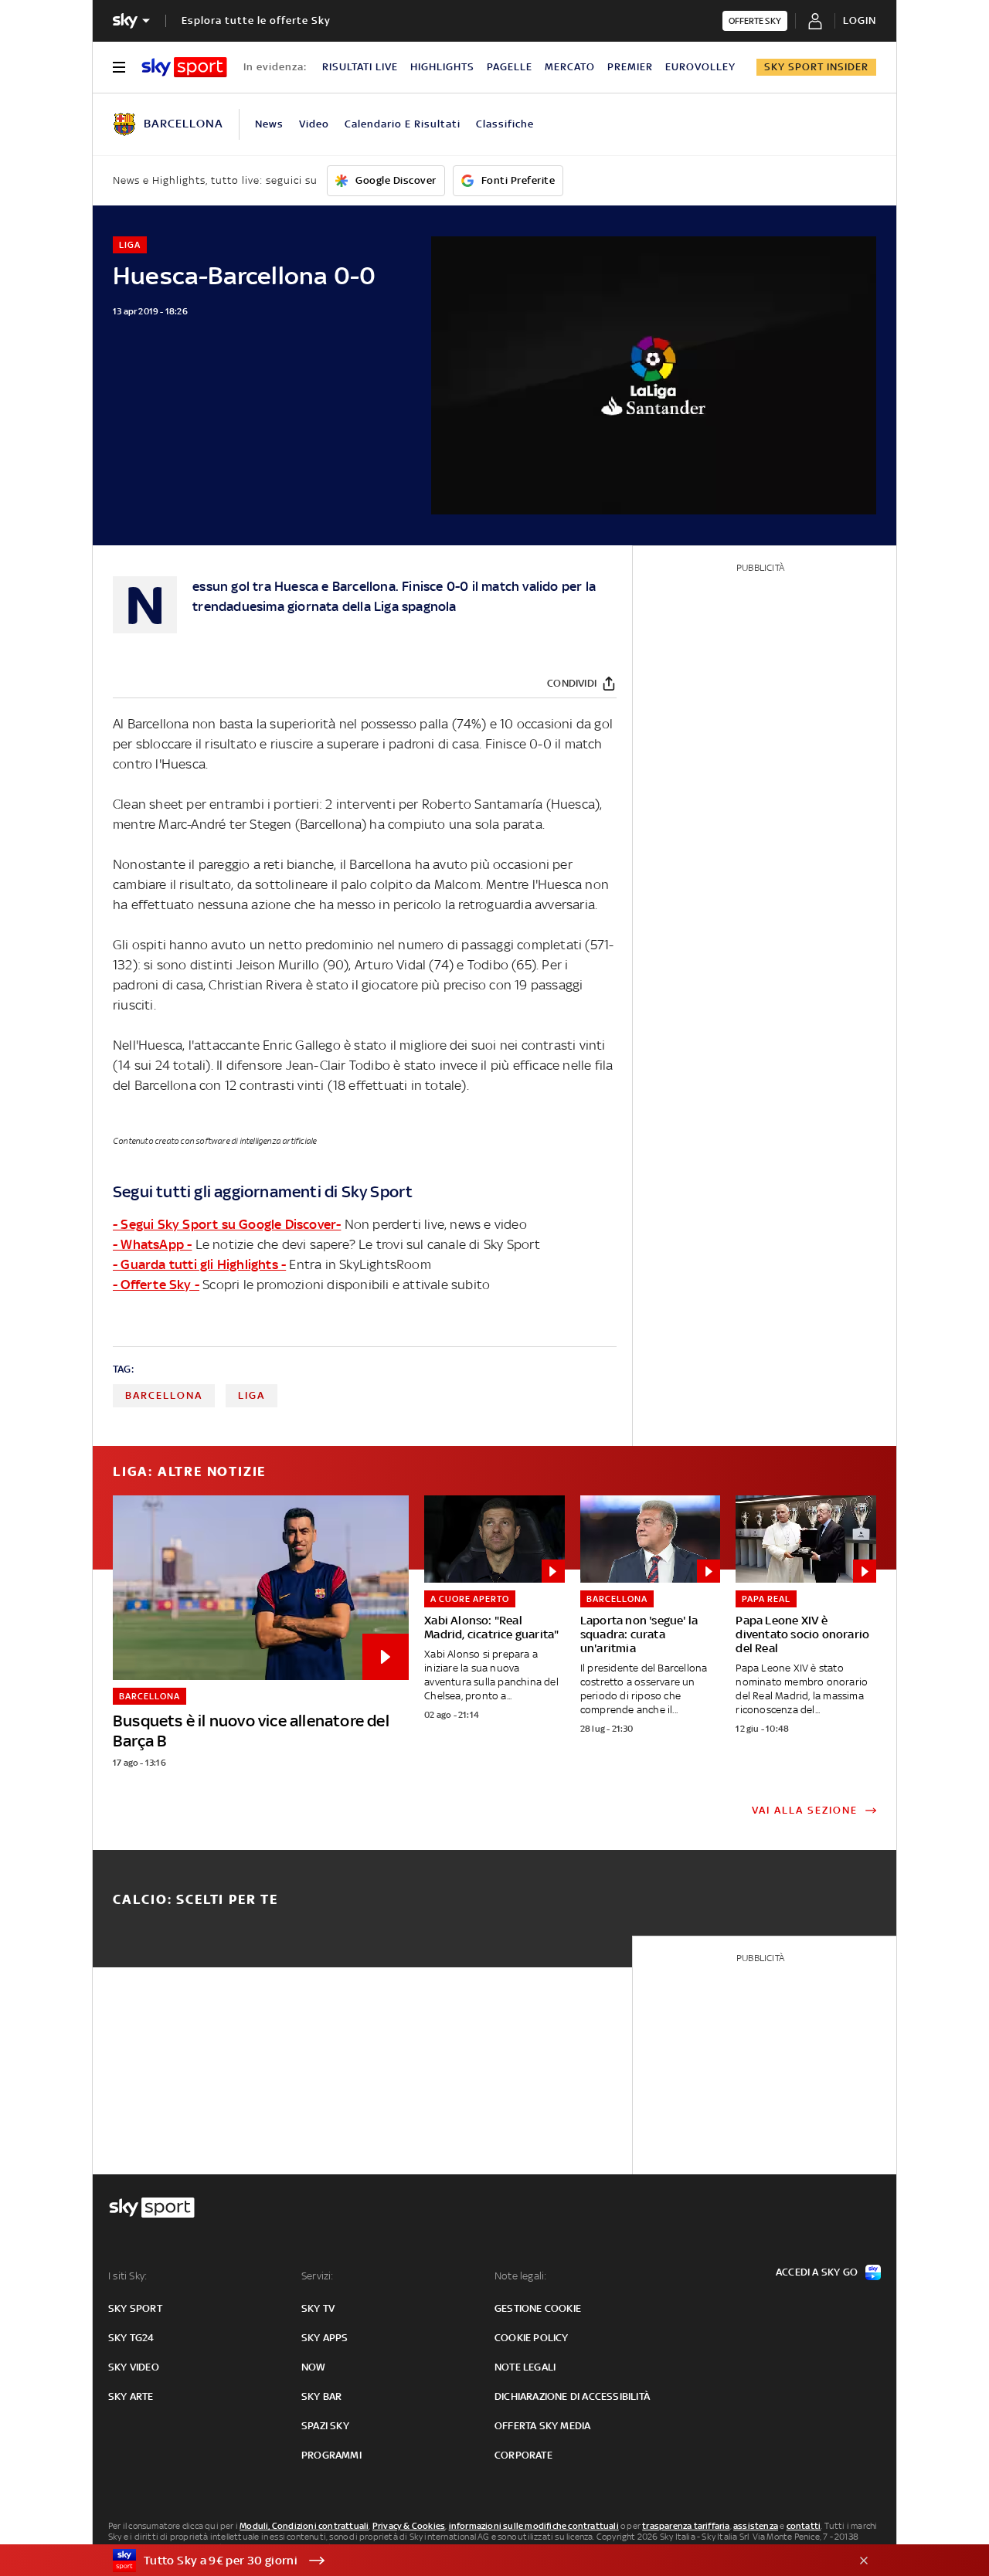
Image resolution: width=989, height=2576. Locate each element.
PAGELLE (510, 67)
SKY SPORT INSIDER (816, 67)
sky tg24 (131, 2338)
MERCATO (570, 67)
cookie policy (532, 2338)
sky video (134, 2367)
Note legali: (520, 2276)
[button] (471, 2561)
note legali (525, 2367)
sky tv (318, 2308)
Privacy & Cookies (409, 2526)
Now (314, 2367)
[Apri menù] (119, 67)
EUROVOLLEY (700, 67)
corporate (523, 2455)
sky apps (325, 2338)
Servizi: (318, 2276)
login (860, 20)
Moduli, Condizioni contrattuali (304, 2526)
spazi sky (325, 2426)
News (269, 124)
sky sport (135, 2308)
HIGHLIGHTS (442, 67)
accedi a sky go (817, 2272)
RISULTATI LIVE (360, 67)
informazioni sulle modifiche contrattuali (534, 2526)
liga (251, 1395)
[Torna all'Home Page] (184, 67)
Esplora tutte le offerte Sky (256, 20)
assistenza (756, 2526)
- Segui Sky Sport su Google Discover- (227, 1224)
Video (314, 124)
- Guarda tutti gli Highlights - (199, 1264)
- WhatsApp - (152, 1244)
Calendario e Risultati (403, 124)
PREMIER (630, 67)
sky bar (321, 2396)
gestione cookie (538, 2308)
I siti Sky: (127, 2276)
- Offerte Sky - (156, 1285)
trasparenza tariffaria (686, 2526)
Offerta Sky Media (542, 2426)
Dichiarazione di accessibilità (572, 2396)
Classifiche (505, 124)
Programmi (331, 2455)
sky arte (131, 2396)
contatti (804, 2526)
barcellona (164, 1395)
